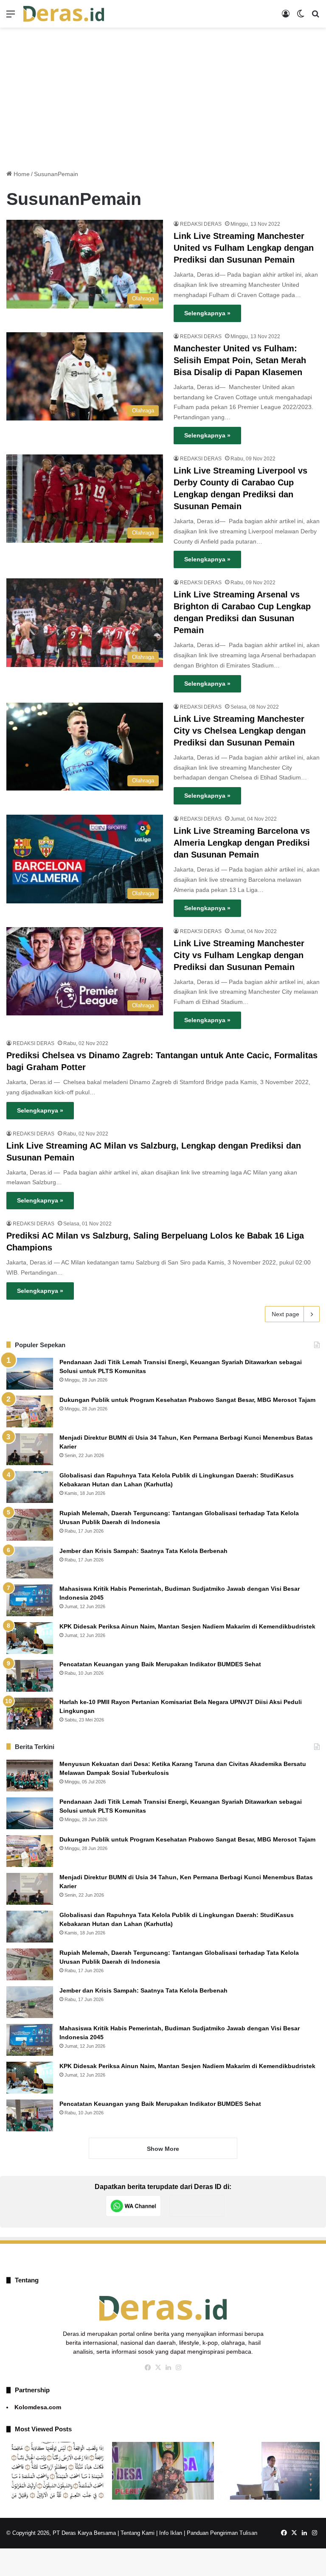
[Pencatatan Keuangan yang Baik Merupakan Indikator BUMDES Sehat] (30, 1676)
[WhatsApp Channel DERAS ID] (133, 2206)
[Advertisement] (163, 95)
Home (21, 174)
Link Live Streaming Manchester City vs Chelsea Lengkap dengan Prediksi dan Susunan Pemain (240, 731)
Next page (285, 1314)
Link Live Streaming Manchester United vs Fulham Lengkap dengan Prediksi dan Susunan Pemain (244, 248)
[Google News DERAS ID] (197, 2206)
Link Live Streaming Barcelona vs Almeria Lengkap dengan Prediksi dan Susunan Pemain (242, 843)
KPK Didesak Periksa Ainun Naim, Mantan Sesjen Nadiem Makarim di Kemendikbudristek (187, 1626)
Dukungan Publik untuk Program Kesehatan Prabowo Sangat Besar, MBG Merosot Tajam (188, 1400)
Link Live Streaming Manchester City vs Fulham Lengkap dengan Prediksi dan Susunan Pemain (239, 955)
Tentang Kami (138, 2533)
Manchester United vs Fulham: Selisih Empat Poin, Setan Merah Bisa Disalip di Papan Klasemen (240, 360)
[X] (158, 2368)
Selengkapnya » (207, 313)
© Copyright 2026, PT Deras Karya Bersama (61, 2533)
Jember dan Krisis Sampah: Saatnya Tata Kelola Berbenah (143, 1551)
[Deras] (64, 14)
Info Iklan (171, 2533)
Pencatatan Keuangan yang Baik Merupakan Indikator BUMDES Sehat (160, 1664)
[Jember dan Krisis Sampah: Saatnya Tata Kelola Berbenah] (30, 1563)
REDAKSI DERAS (201, 224)
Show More (163, 2149)
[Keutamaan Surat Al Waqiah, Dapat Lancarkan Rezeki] (58, 2471)
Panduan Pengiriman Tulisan (222, 2533)
